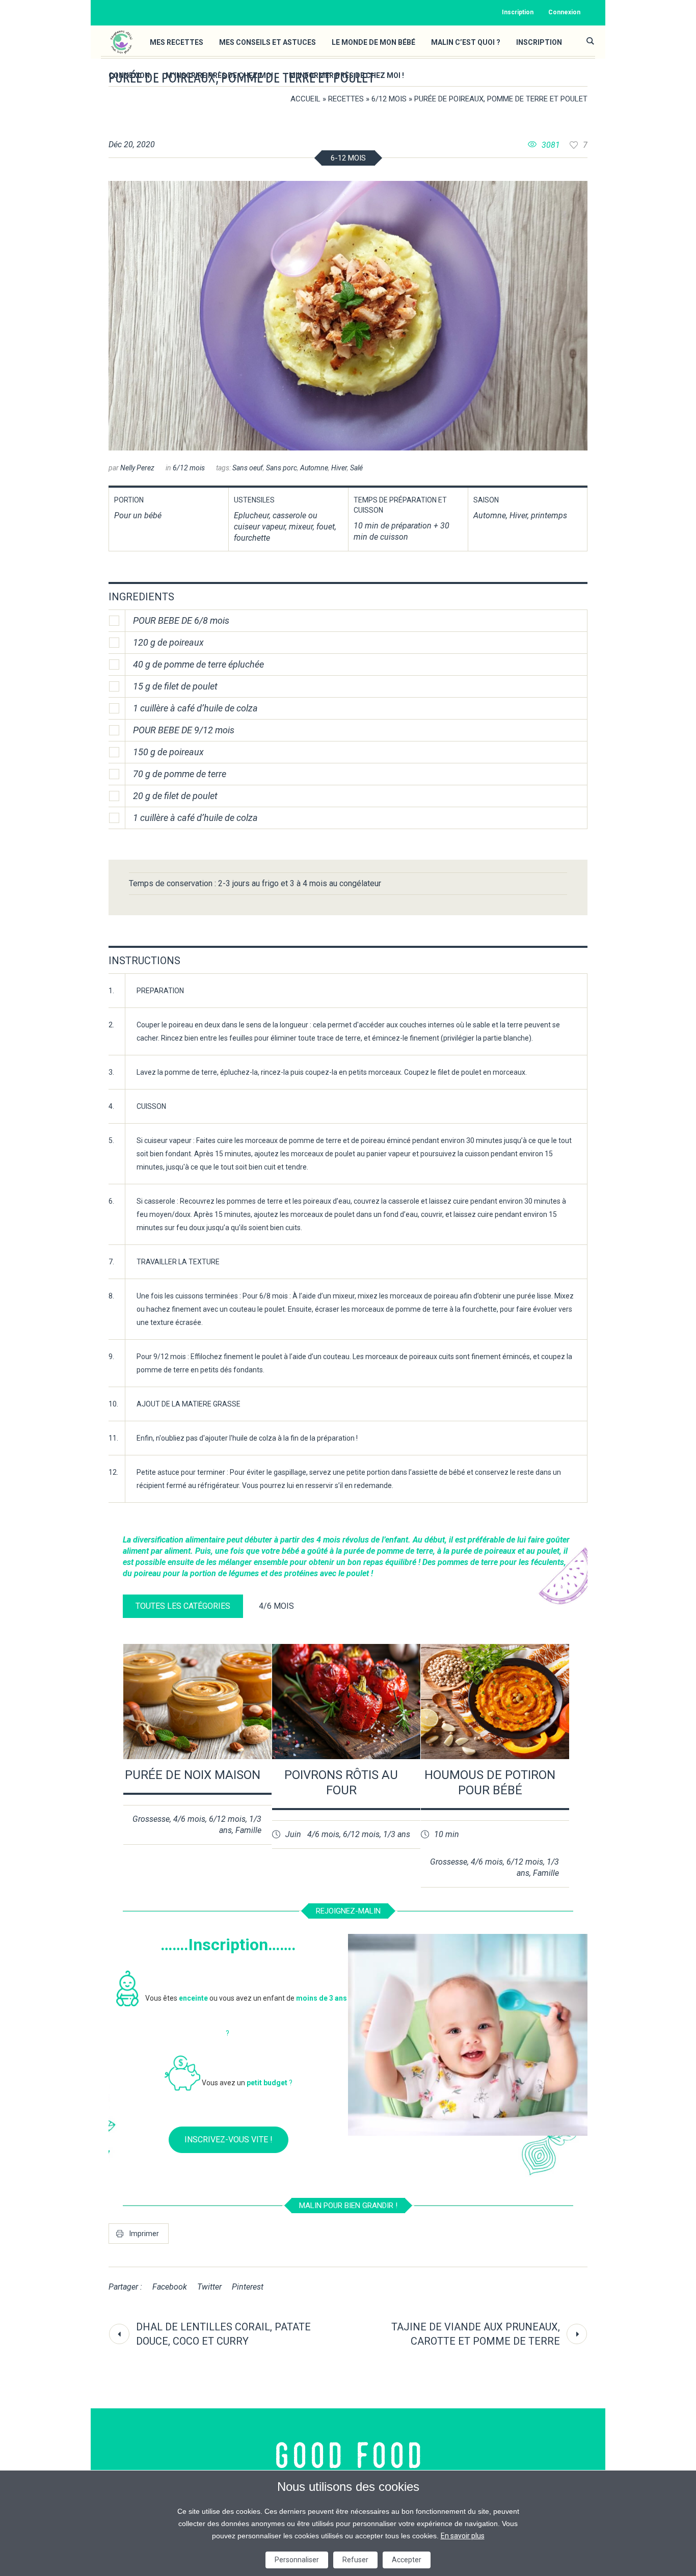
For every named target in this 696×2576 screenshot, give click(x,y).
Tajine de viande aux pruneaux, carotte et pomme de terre (476, 2334)
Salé (356, 468)
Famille (248, 1830)
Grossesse (151, 1819)
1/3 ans (397, 1834)
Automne (314, 468)
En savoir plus (463, 2536)
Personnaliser (297, 2560)
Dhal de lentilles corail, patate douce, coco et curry (223, 2334)
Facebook (170, 2287)
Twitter (209, 2287)
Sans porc (282, 468)
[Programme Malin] (348, 2455)
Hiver (339, 468)
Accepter (407, 2560)
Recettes (346, 99)
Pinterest (248, 2287)
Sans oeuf (248, 468)
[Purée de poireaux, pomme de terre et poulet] (348, 316)
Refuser (355, 2560)
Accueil (305, 99)
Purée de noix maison (193, 1775)
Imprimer (144, 2234)
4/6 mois (189, 1819)
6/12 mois (389, 99)
